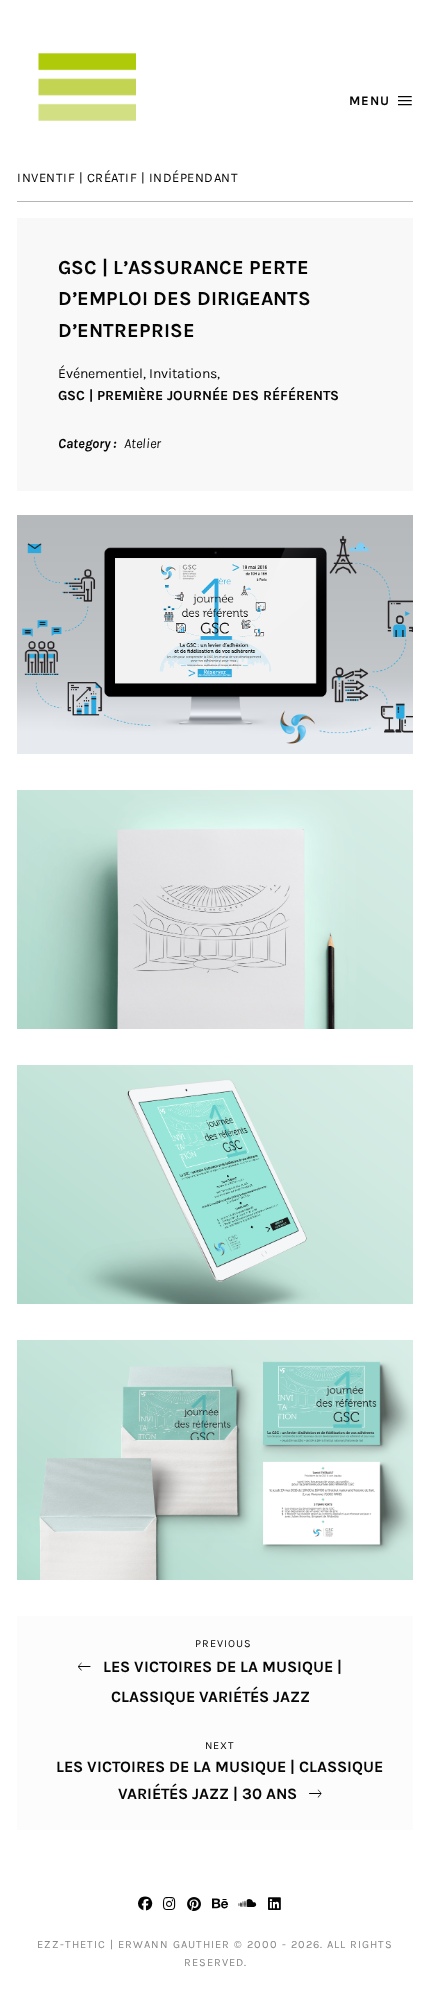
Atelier (142, 443)
